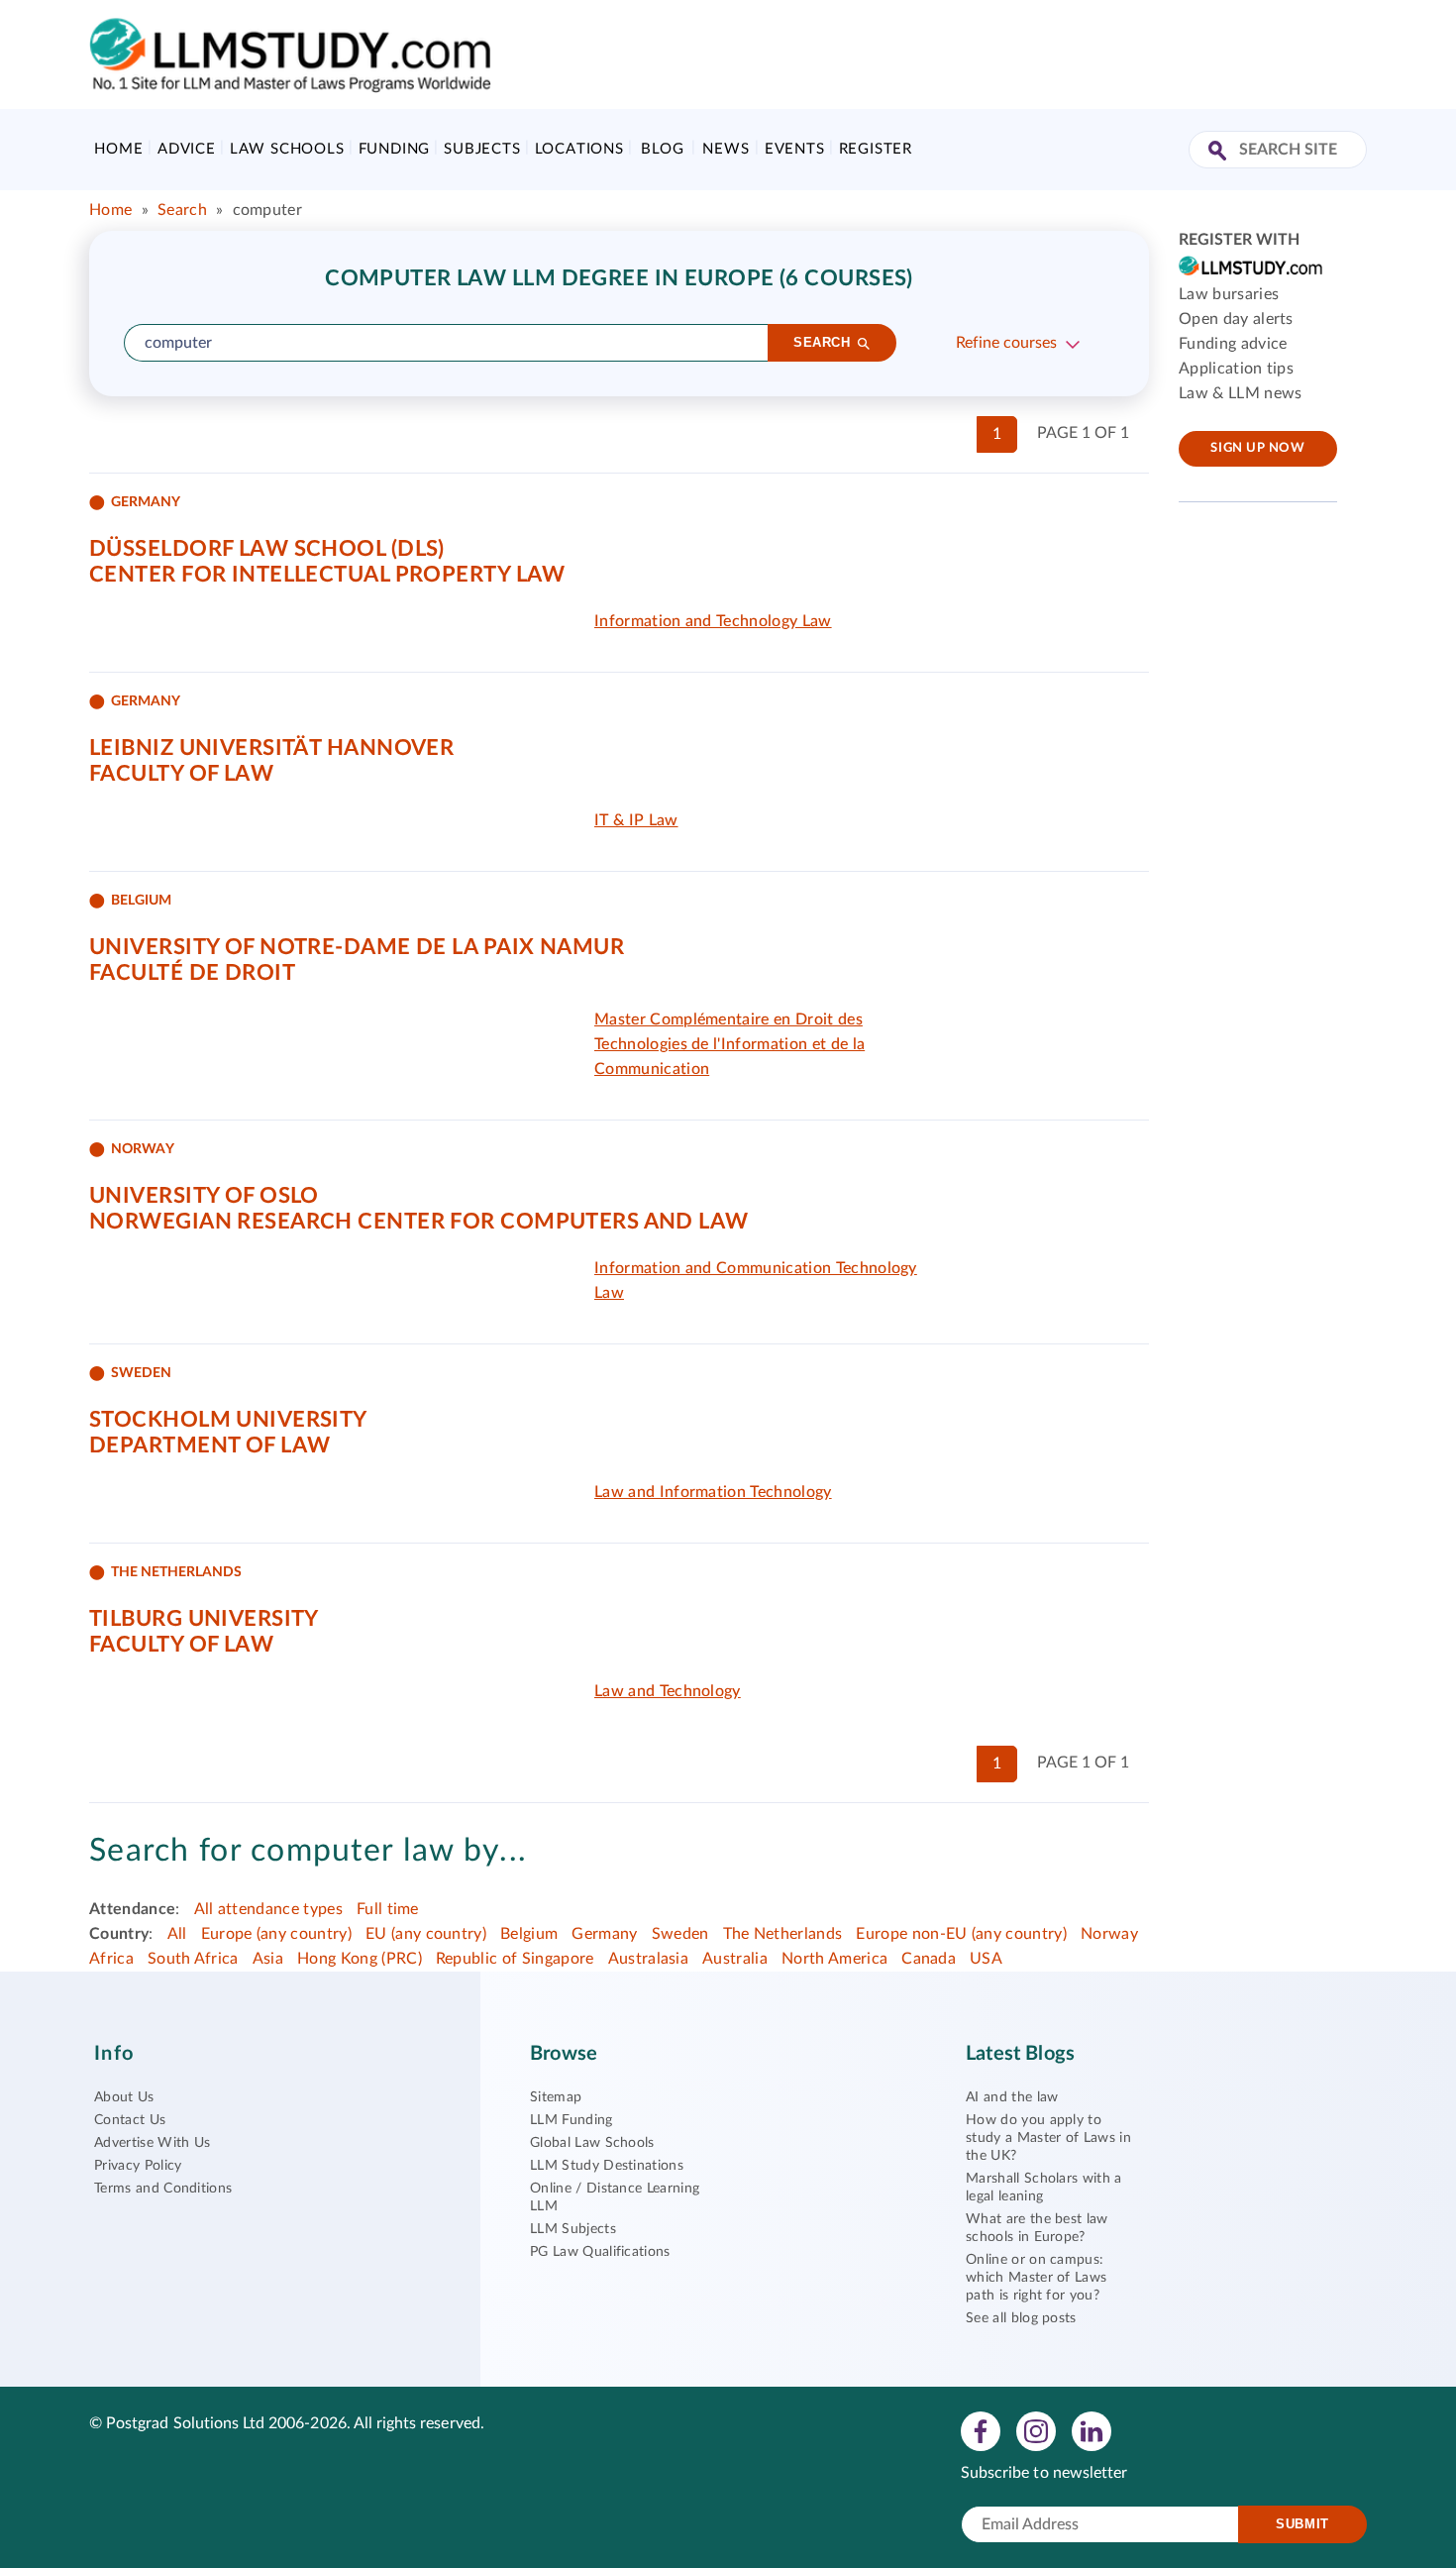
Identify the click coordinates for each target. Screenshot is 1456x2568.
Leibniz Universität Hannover (271, 748)
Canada (929, 1959)
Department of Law (209, 1445)
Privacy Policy (138, 2166)
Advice (187, 149)
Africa (111, 1959)
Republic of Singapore (515, 1959)
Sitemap (556, 2097)
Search (182, 210)
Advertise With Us (152, 2143)
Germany (604, 1934)
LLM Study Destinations (607, 2166)
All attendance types (268, 1909)
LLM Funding (572, 2120)
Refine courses (1006, 343)
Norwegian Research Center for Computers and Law (419, 1222)
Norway (1109, 1934)
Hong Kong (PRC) (360, 1959)
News (726, 149)
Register (876, 149)
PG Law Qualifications (600, 2252)
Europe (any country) (276, 1934)
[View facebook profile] (981, 2430)
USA (986, 1959)
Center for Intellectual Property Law (327, 575)
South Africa (193, 1959)
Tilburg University (204, 1619)
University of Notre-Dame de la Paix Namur (357, 947)
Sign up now (1257, 448)
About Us (124, 2097)
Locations (579, 149)
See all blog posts (1021, 2318)
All (177, 1934)
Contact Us (130, 2120)
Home (118, 149)
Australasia (649, 1959)
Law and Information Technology (713, 1492)
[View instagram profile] (1036, 2430)
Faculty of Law (181, 774)
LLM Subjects (573, 2229)
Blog (662, 149)
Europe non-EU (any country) (961, 1934)
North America (834, 1959)
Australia (735, 1959)
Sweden (680, 1934)
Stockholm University (228, 1420)
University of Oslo (204, 1196)
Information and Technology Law (713, 621)
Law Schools (287, 149)
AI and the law (1012, 2097)
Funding (395, 149)
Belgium (529, 1934)
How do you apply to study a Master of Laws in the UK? (1048, 2138)
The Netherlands (783, 1934)
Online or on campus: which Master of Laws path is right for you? (1036, 2278)
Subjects (482, 149)
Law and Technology (668, 1691)
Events (795, 149)
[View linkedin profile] (1092, 2430)
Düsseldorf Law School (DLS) (267, 549)
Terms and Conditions (163, 2189)
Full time (388, 1909)
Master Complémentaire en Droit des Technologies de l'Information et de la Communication (729, 1044)
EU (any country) (426, 1934)
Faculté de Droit (192, 973)
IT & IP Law (636, 820)
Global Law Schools (592, 2143)
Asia (268, 1959)
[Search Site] (1220, 152)
